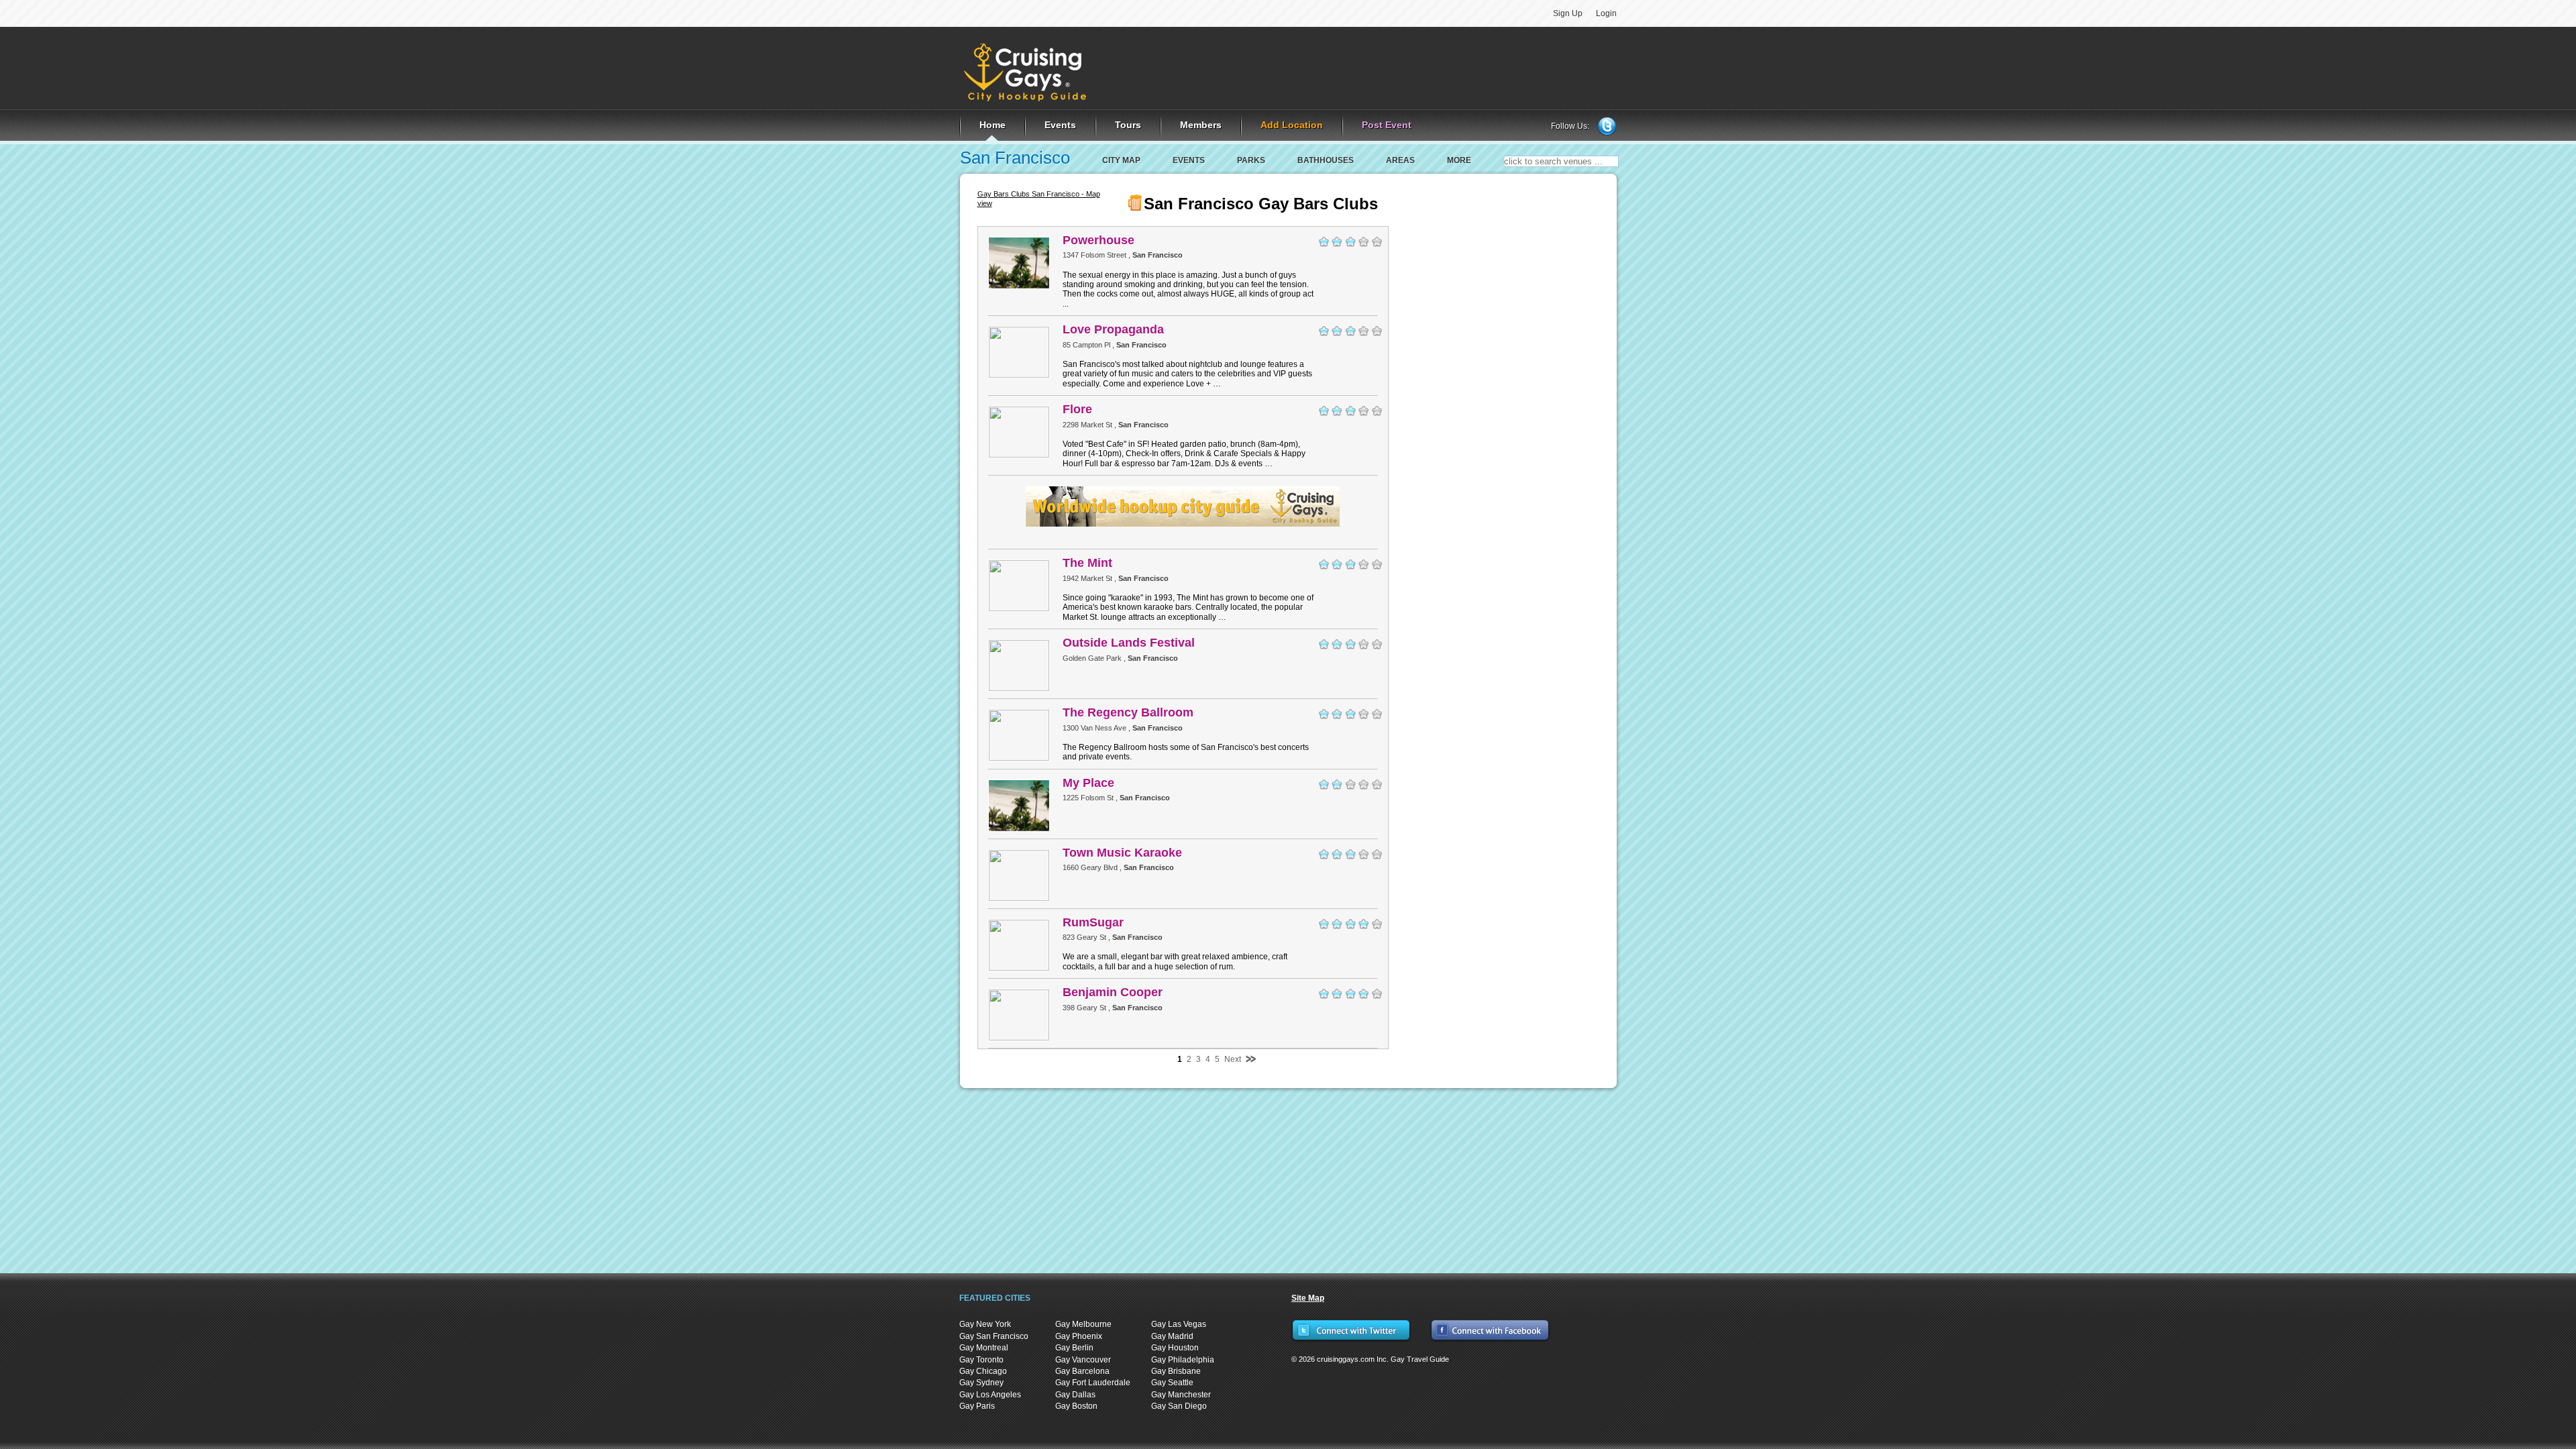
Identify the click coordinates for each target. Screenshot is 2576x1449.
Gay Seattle (1172, 1383)
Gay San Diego (1179, 1406)
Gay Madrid (1172, 1336)
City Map (1121, 160)
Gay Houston (1175, 1348)
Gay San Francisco (994, 1336)
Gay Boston (1076, 1406)
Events (1189, 160)
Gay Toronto (981, 1360)
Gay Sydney (981, 1383)
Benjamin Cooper (1113, 992)
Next (1233, 1059)
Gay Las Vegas (1179, 1324)
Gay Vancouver (1083, 1360)
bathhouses (1326, 160)
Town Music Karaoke (1122, 853)
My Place (1088, 783)
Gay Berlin (1074, 1348)
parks (1251, 160)
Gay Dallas (1075, 1395)
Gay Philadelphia (1183, 1360)
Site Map (1308, 1298)
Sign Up (1568, 13)
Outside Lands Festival (1129, 643)
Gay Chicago (983, 1371)
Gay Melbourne (1083, 1324)
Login (1606, 13)
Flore (1077, 409)
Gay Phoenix (1079, 1336)
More (1459, 160)
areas (1400, 160)
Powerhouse (1098, 240)
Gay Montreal (984, 1348)
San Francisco (1015, 158)
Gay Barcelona (1082, 1371)
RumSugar (1093, 922)
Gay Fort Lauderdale (1093, 1383)
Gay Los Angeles (990, 1395)
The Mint (1087, 563)
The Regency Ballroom (1128, 712)
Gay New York (985, 1324)
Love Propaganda (1113, 329)
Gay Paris (977, 1406)
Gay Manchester (1181, 1395)
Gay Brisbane (1176, 1371)
